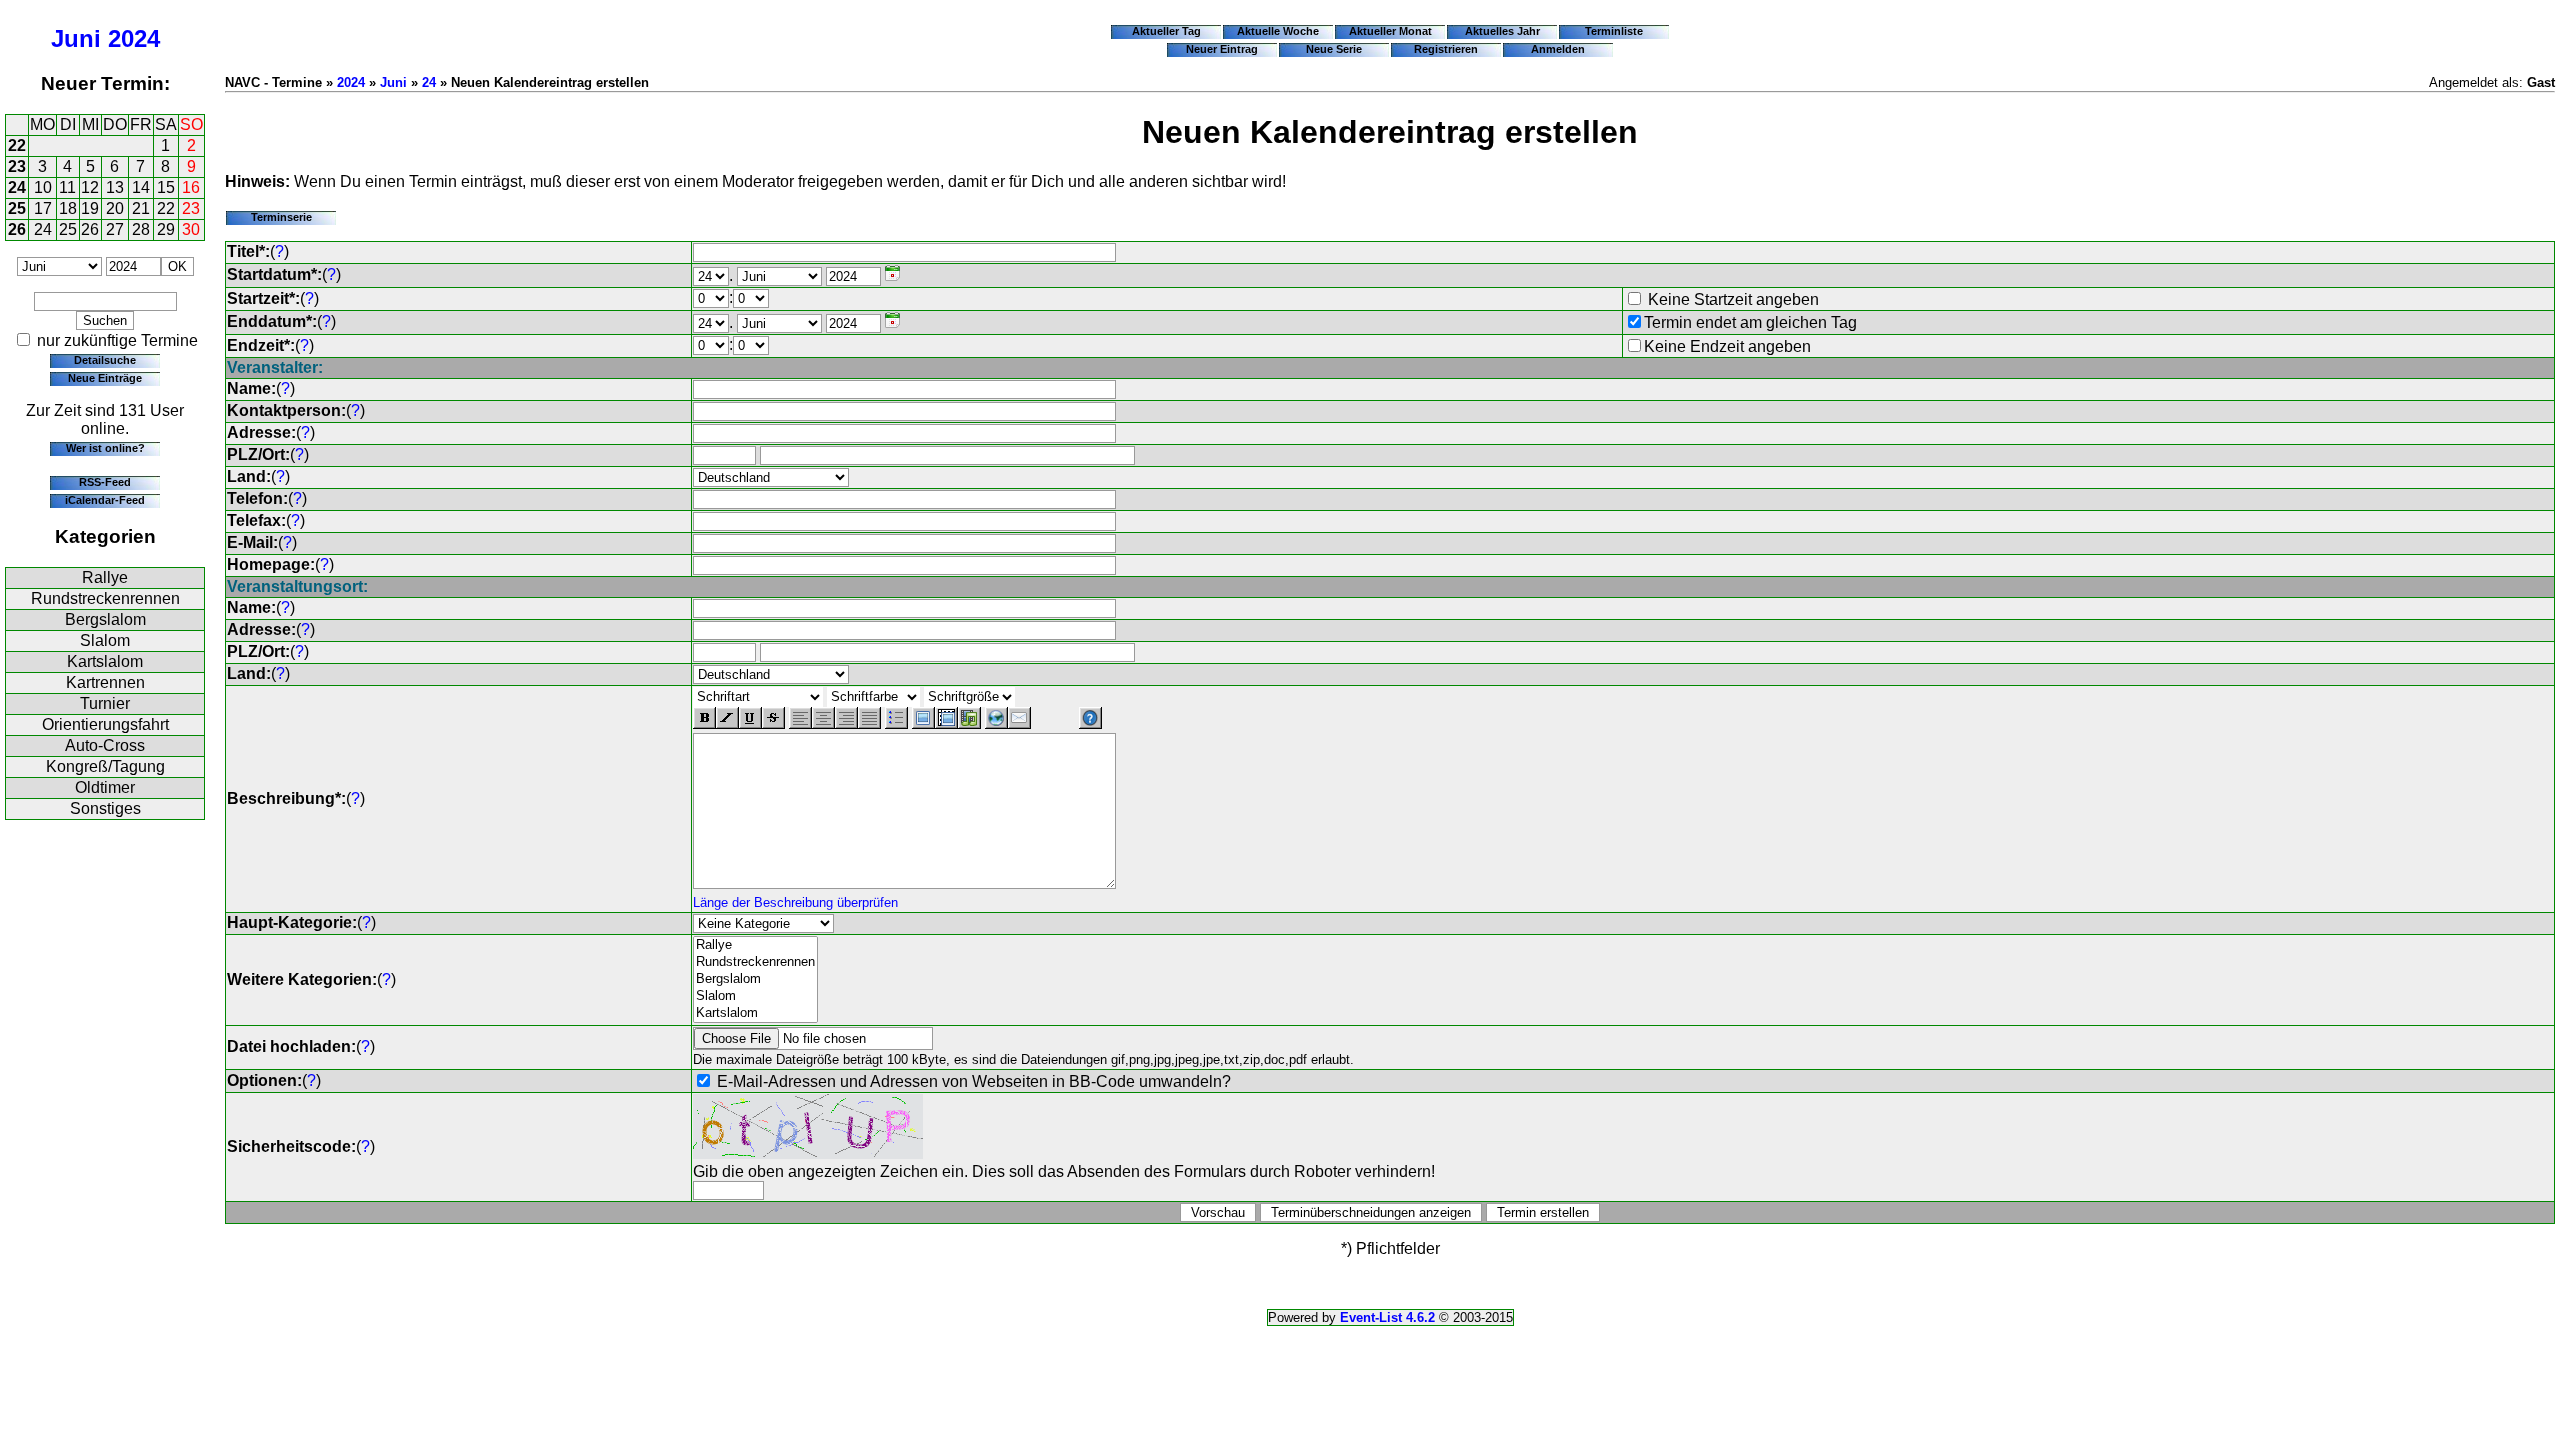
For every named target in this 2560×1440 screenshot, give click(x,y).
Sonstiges (105, 808)
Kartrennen (105, 682)
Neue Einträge (105, 378)
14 (141, 187)
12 (90, 187)
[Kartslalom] (755, 1013)
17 (43, 208)
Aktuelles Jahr (1502, 31)
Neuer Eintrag (1222, 49)
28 (141, 229)
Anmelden (1558, 49)
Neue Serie (1334, 49)
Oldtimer (105, 787)
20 (115, 208)
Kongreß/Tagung (105, 766)
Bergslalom (105, 619)
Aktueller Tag (1166, 31)
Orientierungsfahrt (105, 724)
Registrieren (1446, 49)
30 (191, 229)
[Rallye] (755, 945)
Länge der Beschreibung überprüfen (795, 902)
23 (17, 166)
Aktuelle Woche (1278, 31)
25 (17, 208)
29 (166, 229)
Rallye (105, 577)
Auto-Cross (105, 745)
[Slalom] (755, 996)
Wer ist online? (105, 448)
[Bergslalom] (755, 979)
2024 (134, 38)
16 (191, 187)
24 (17, 187)
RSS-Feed (105, 482)
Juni (76, 38)
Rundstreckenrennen (105, 598)
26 (17, 229)
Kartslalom (105, 661)
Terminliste (1614, 31)
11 (67, 187)
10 (43, 187)
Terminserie (281, 217)
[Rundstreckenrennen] (755, 962)
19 (90, 208)
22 (17, 145)
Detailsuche (105, 360)
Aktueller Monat (1390, 31)
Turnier (105, 703)
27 (115, 229)
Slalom (105, 640)
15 (166, 187)
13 (115, 187)
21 (141, 208)
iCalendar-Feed (105, 500)
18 (68, 208)
